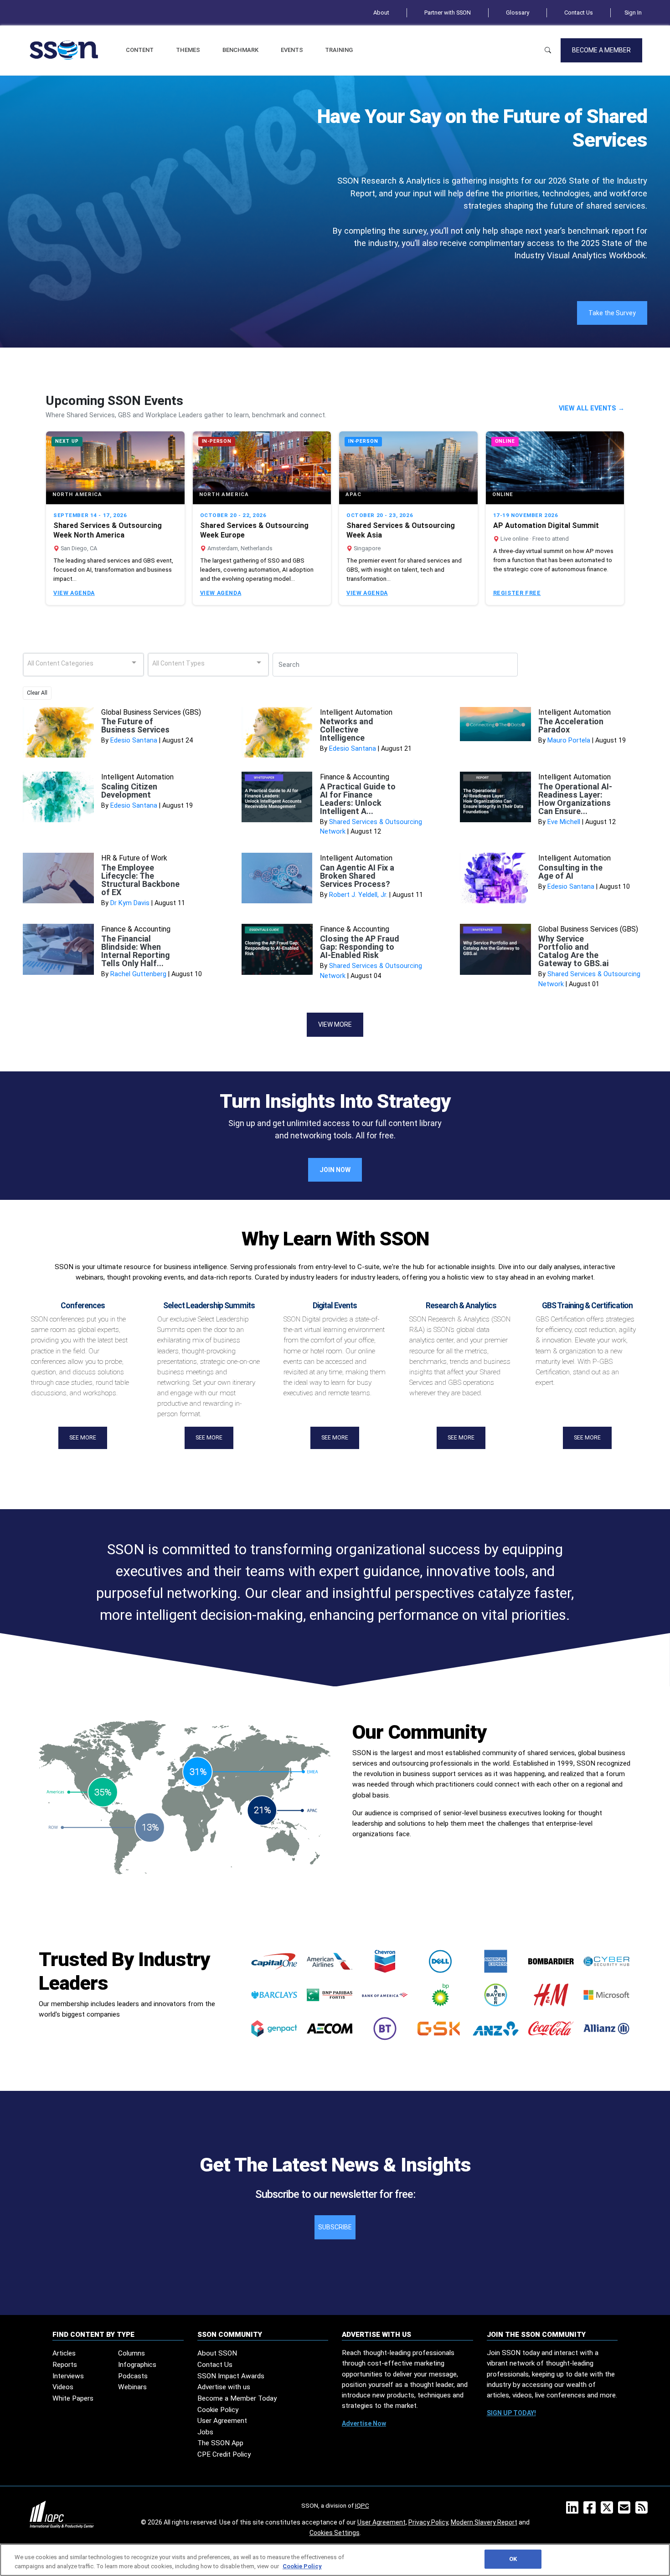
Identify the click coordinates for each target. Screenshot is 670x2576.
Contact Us (579, 13)
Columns (131, 2353)
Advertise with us (224, 2387)
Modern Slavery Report (484, 2522)
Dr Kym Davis (130, 903)
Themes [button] (188, 50)
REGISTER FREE (517, 593)
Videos (63, 2387)
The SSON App (220, 2443)
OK (513, 2559)
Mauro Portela (569, 740)
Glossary (518, 13)
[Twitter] (609, 2510)
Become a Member (601, 50)
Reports (65, 2365)
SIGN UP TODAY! (511, 2413)
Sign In (633, 13)
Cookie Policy (218, 2410)
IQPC (362, 2505)
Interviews (68, 2376)
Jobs (205, 2432)
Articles (64, 2353)
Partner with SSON (448, 13)
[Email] (626, 2510)
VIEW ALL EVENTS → (592, 408)
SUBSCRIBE (335, 2227)
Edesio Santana (134, 740)
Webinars (132, 2387)
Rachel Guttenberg (138, 974)
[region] (335, 2560)
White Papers (73, 2398)
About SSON (217, 2353)
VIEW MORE (335, 1024)
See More (83, 1438)
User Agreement (222, 2421)
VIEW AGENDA (74, 593)
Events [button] (292, 50)
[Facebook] (591, 2510)
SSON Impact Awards (231, 2376)
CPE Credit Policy (224, 2454)
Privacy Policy (428, 2522)
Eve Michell (564, 822)
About (381, 13)
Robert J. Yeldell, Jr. (358, 895)
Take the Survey (612, 313)
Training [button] (339, 50)
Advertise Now (364, 2423)
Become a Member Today (237, 2398)
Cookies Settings (335, 2533)
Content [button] (140, 50)
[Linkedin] (574, 2510)
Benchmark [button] (240, 50)
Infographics (137, 2365)
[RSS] (643, 2510)
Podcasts (133, 2376)
